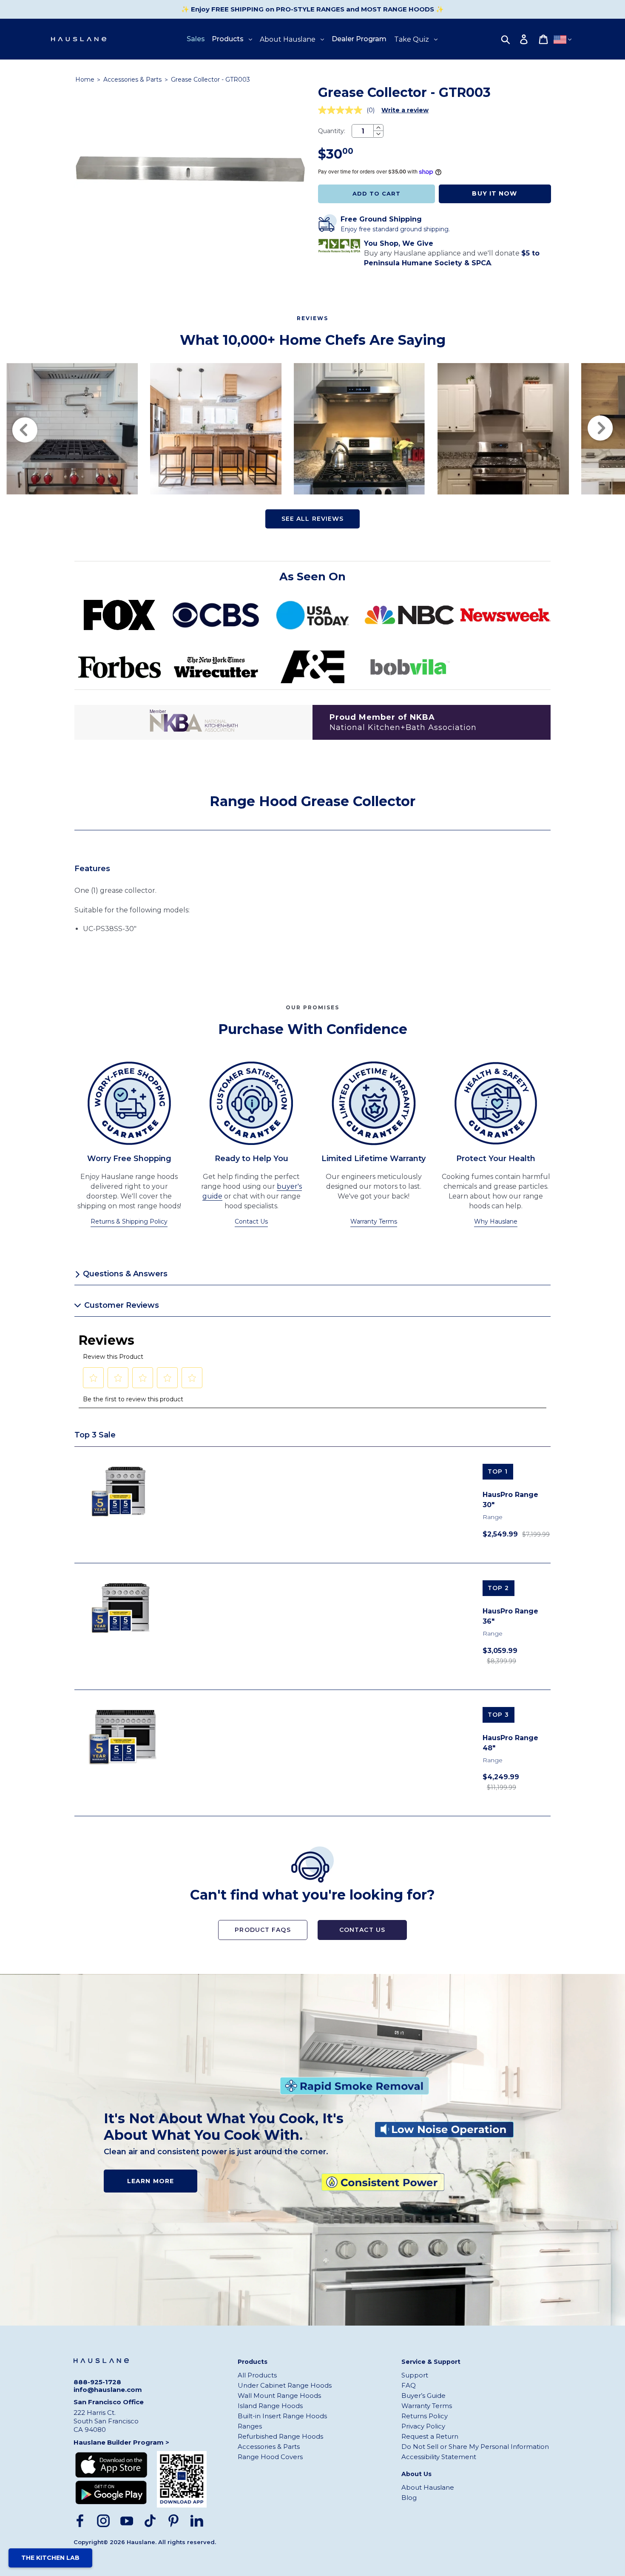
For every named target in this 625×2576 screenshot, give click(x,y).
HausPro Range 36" (510, 1616)
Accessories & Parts (133, 80)
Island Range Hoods (270, 2406)
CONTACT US (362, 1930)
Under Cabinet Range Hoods (285, 2385)
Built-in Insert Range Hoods (282, 2416)
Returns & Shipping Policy (129, 1221)
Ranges (250, 2426)
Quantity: (332, 131)
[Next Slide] (601, 429)
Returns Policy (425, 2416)
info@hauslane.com (108, 2390)
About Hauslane (428, 2487)
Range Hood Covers (270, 2457)
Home (85, 80)
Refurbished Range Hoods (280, 2436)
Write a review (405, 110)
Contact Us (251, 1221)
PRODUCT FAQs (263, 1930)
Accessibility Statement (439, 2457)
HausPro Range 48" (510, 1743)
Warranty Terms (374, 1221)
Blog (409, 2498)
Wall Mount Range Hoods (279, 2396)
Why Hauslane (496, 1221)
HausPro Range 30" (510, 1500)
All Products (257, 2375)
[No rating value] (342, 110)
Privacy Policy (423, 2426)
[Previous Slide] (24, 429)
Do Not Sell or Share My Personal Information (475, 2447)
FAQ (409, 2385)
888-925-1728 (97, 2382)
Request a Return (430, 2436)
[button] (94, 1378)
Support (415, 2375)
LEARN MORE (151, 2181)
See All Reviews (313, 519)
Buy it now (494, 193)
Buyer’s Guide (423, 2396)
